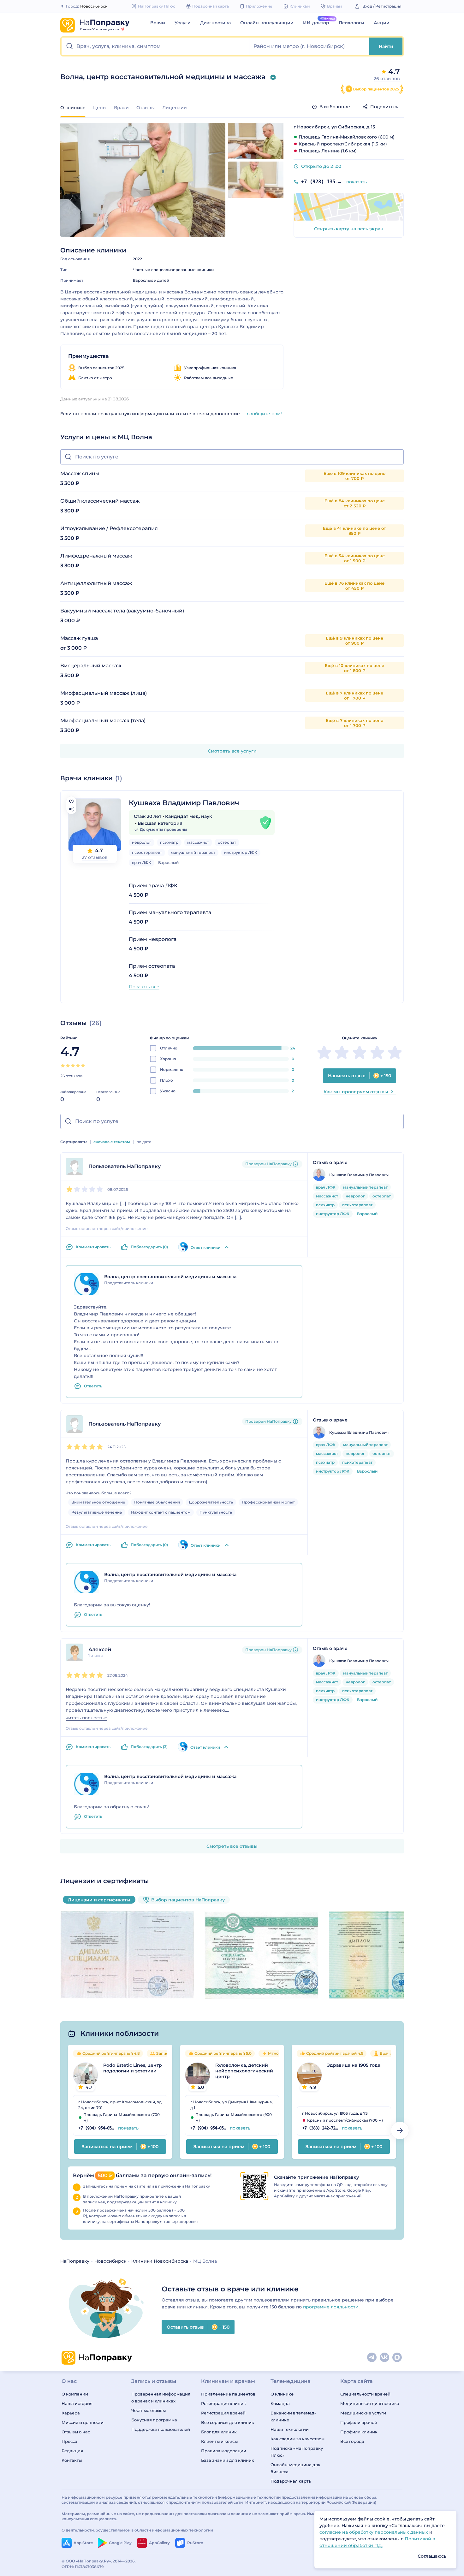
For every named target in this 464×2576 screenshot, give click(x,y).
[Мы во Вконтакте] (385, 2358)
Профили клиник (359, 2432)
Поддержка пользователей (161, 2429)
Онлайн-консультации (267, 23)
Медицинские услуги (363, 2413)
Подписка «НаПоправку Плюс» (297, 2452)
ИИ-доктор (316, 23)
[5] (83, 1066)
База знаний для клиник (228, 2460)
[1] (63, 1066)
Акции (382, 23)
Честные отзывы (149, 2410)
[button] (155, 46)
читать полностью (86, 1718)
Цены (100, 108)
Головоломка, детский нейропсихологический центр (244, 2071)
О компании (75, 2394)
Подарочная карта (291, 2481)
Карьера (71, 2413)
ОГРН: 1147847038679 (83, 2567)
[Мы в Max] (397, 2358)
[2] (68, 1066)
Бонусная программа (154, 2420)
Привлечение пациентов (228, 2394)
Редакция (72, 2451)
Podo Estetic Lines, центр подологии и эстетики (133, 2068)
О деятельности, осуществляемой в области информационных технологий (137, 2530)
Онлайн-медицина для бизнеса (295, 2468)
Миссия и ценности (83, 2422)
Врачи (158, 23)
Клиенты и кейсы (219, 2441)
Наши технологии (290, 2429)
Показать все (144, 987)
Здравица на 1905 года (354, 2065)
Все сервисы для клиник (228, 2422)
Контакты (72, 2460)
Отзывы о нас (76, 2432)
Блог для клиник (219, 2432)
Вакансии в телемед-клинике (293, 2416)
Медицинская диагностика (370, 2403)
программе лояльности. (331, 2307)
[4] (78, 1066)
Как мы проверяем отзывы (356, 1092)
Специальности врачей (365, 2394)
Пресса (69, 2441)
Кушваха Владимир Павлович (184, 803)
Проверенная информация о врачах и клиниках (161, 2397)
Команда (280, 2403)
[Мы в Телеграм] (372, 2358)
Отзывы (146, 108)
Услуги (183, 23)
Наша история (77, 2403)
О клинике (282, 2394)
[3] (73, 1066)
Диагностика (215, 23)
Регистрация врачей (223, 2413)
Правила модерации (224, 2451)
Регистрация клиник (223, 2403)
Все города (352, 2441)
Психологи (351, 23)
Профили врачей (359, 2422)
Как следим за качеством (297, 2439)
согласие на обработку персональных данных (374, 2532)
